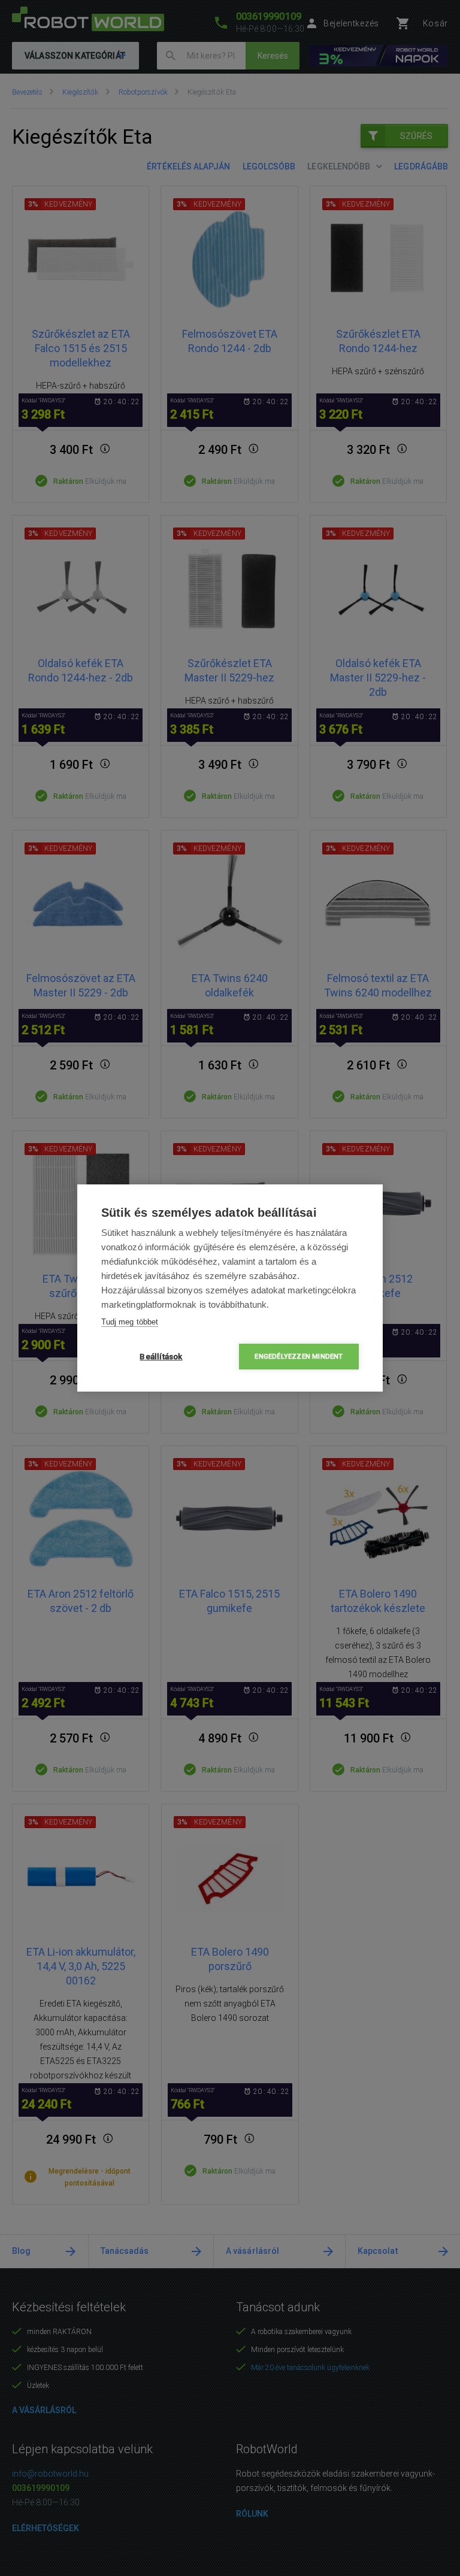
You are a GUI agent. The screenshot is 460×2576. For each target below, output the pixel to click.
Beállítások (161, 1356)
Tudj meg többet (130, 1322)
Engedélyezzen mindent (299, 1357)
